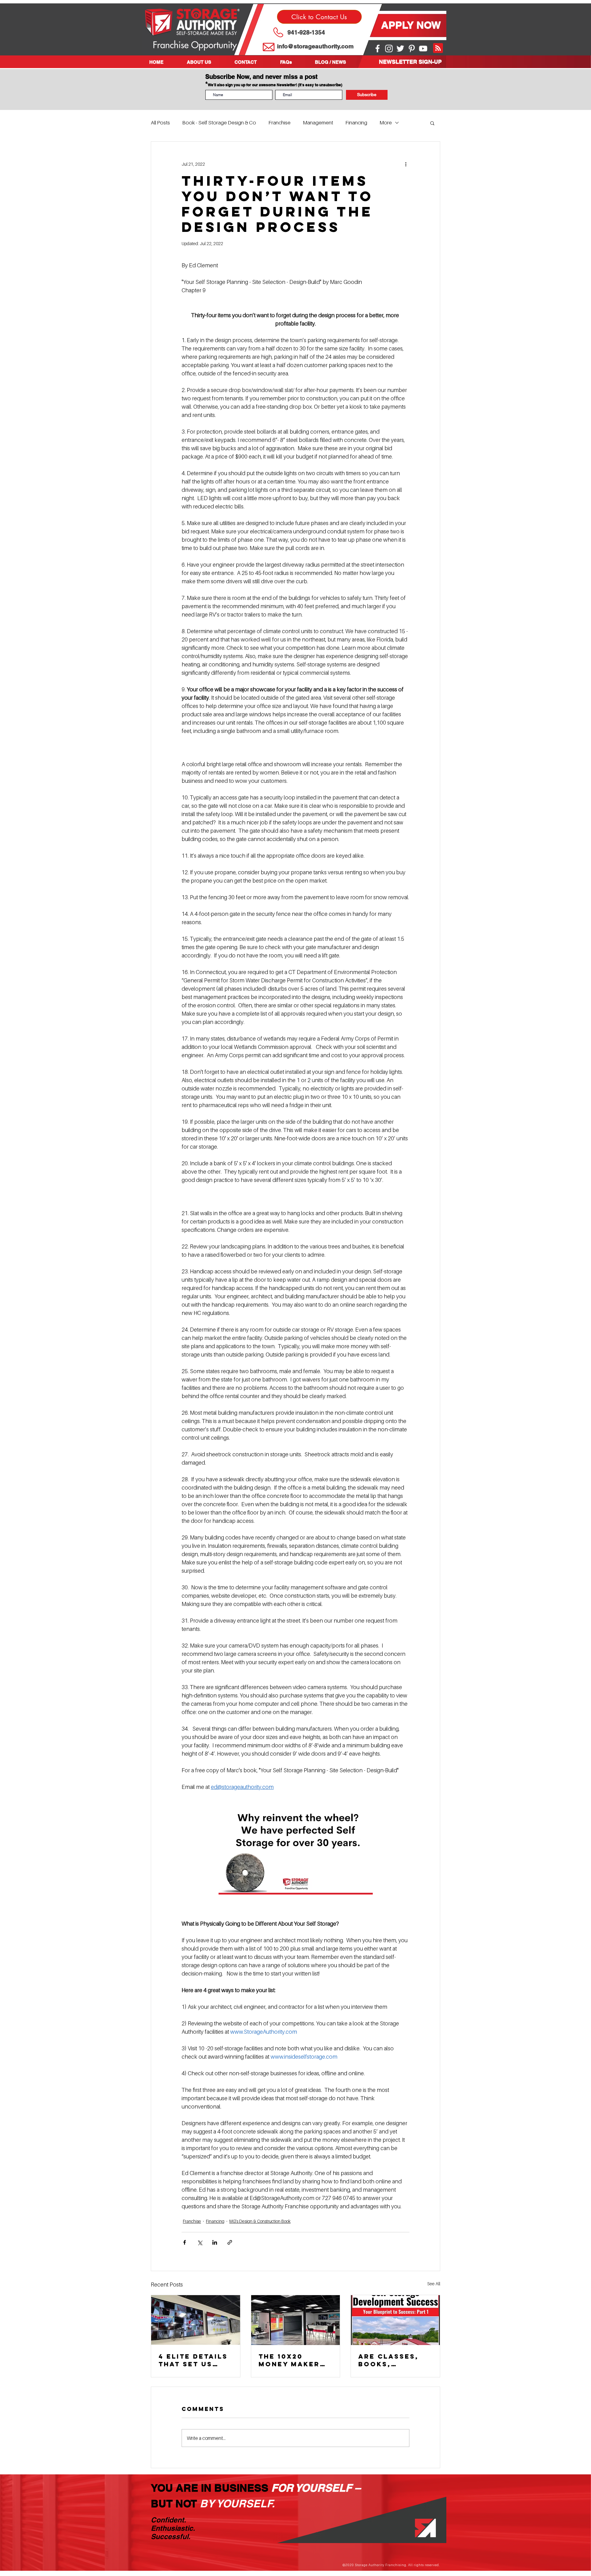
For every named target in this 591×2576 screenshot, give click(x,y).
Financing (356, 123)
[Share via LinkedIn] (215, 2242)
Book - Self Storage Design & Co (219, 123)
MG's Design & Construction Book (260, 2221)
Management (318, 123)
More (386, 123)
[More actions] (406, 164)
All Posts (160, 123)
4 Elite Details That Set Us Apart (193, 2360)
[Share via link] (230, 2242)
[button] (206, 62)
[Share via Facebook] (185, 2242)
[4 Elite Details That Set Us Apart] (196, 2320)
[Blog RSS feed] (438, 48)
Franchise (279, 123)
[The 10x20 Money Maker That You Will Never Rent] (296, 2320)
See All (434, 2284)
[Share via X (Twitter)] (200, 2242)
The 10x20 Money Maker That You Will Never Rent (291, 2360)
